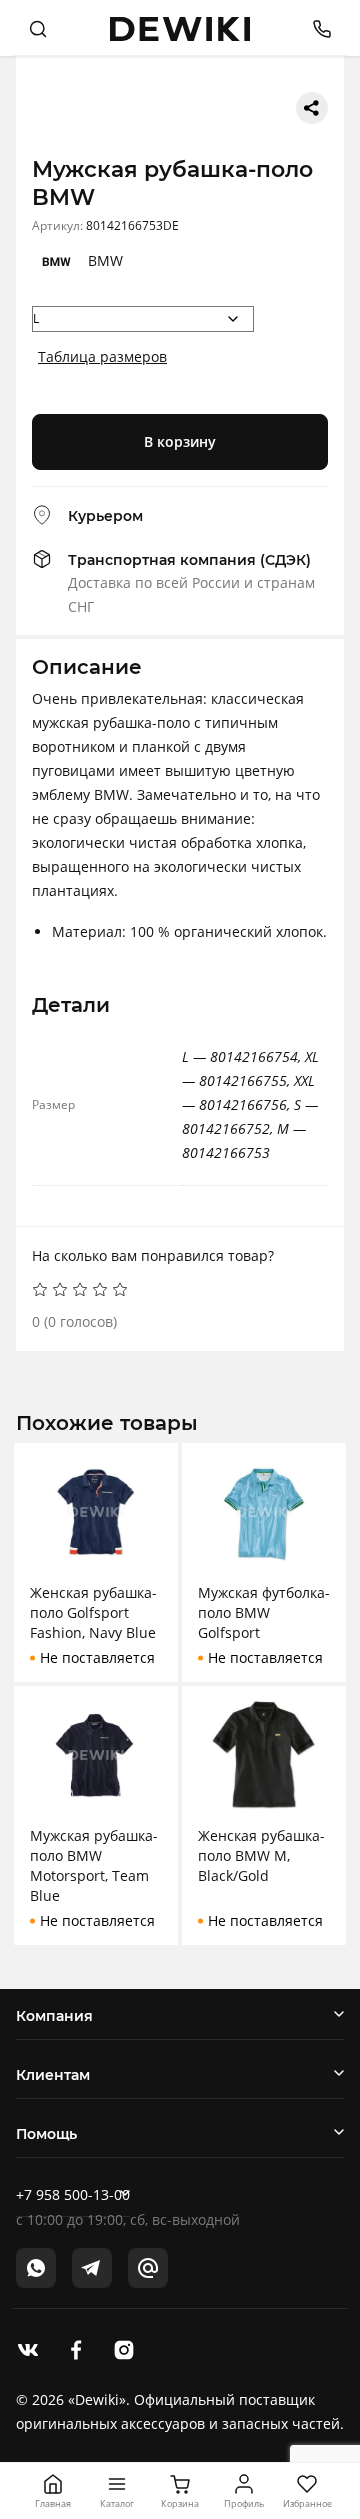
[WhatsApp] (36, 2268)
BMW (105, 260)
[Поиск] (38, 28)
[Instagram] (124, 2348)
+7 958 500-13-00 (73, 2194)
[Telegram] (92, 2268)
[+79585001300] (314, 27)
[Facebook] (76, 2348)
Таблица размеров (102, 356)
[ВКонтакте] (28, 2348)
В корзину (180, 441)
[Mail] (148, 2268)
